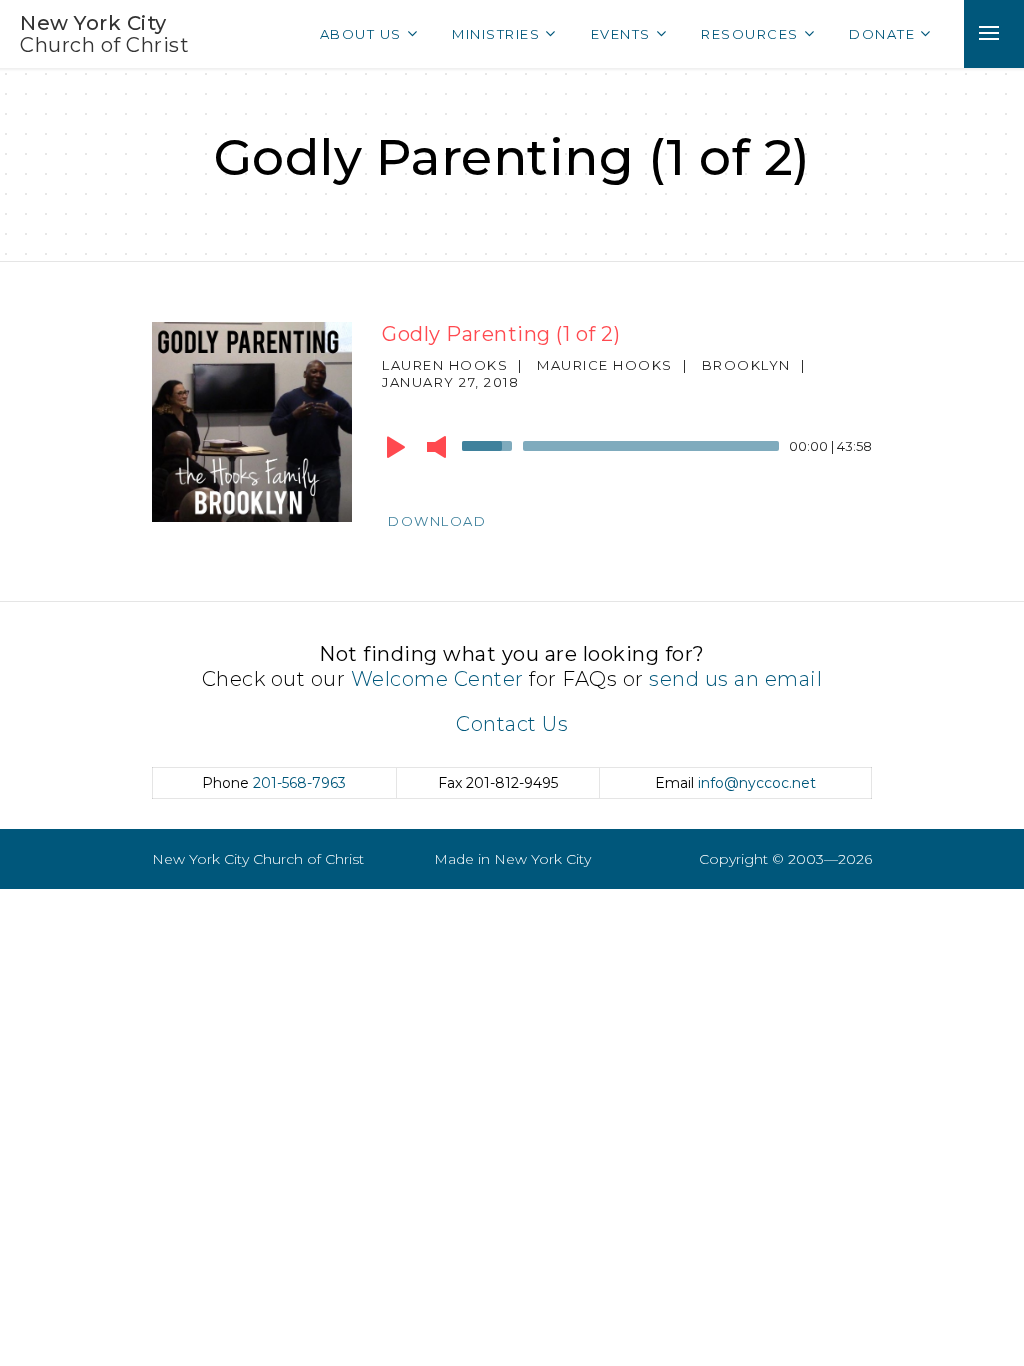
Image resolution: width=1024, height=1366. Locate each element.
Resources (750, 34)
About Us (361, 34)
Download (437, 521)
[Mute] (436, 447)
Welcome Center (437, 679)
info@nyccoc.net (757, 783)
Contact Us (512, 724)
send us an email (735, 679)
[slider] (490, 444)
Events (621, 34)
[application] (627, 451)
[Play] (396, 447)
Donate (882, 34)
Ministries (496, 34)
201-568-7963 (299, 783)
